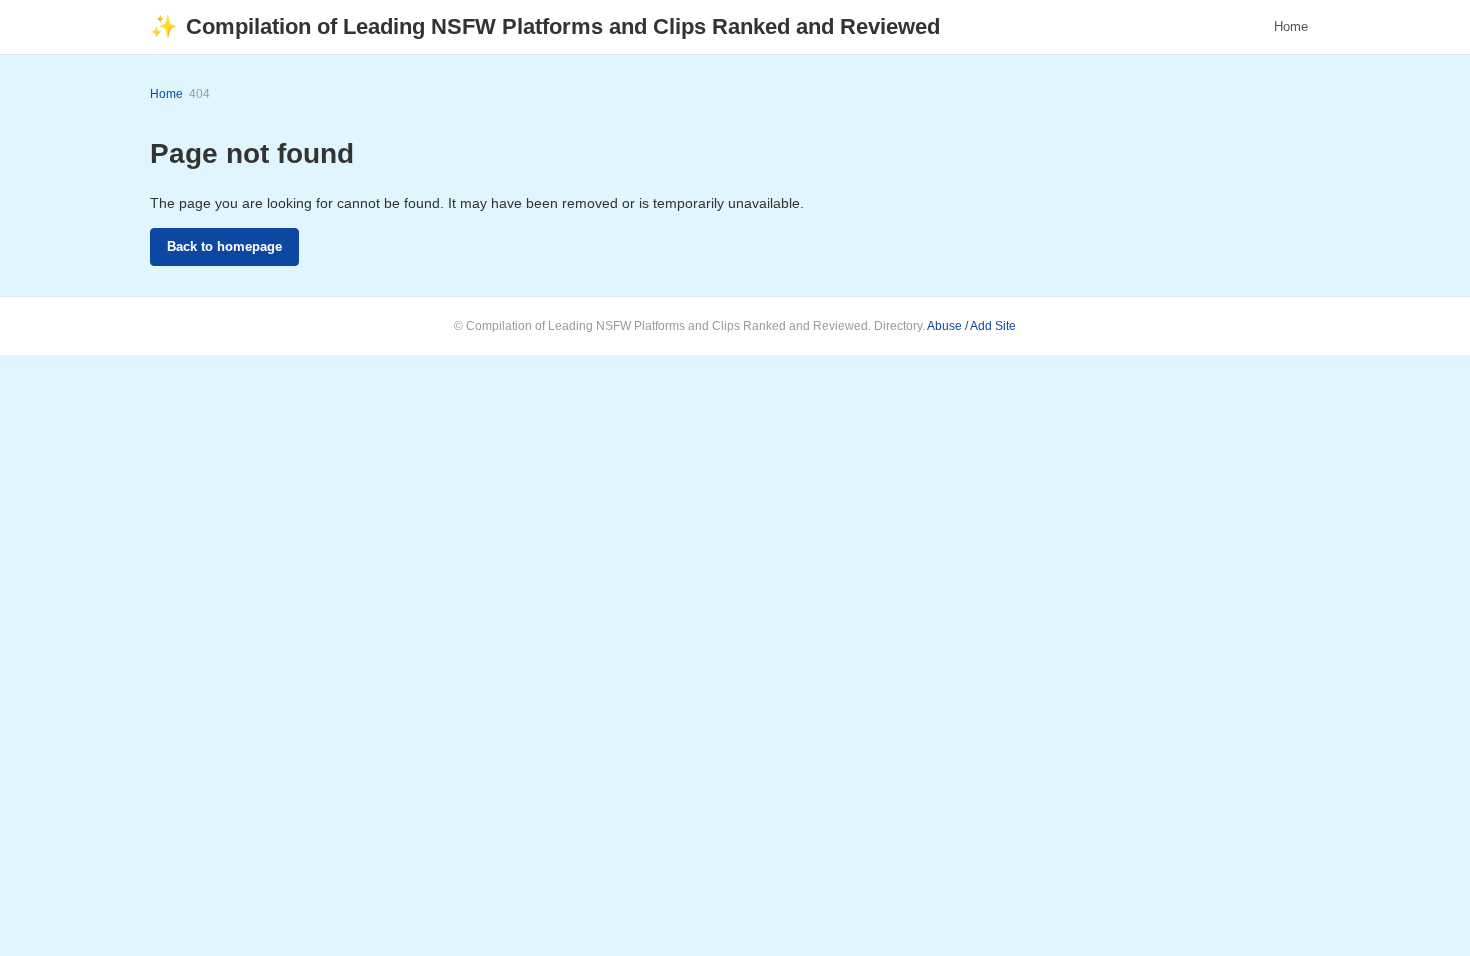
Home (1291, 26)
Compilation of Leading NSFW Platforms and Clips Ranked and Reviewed (545, 26)
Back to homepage (224, 246)
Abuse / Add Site (971, 326)
